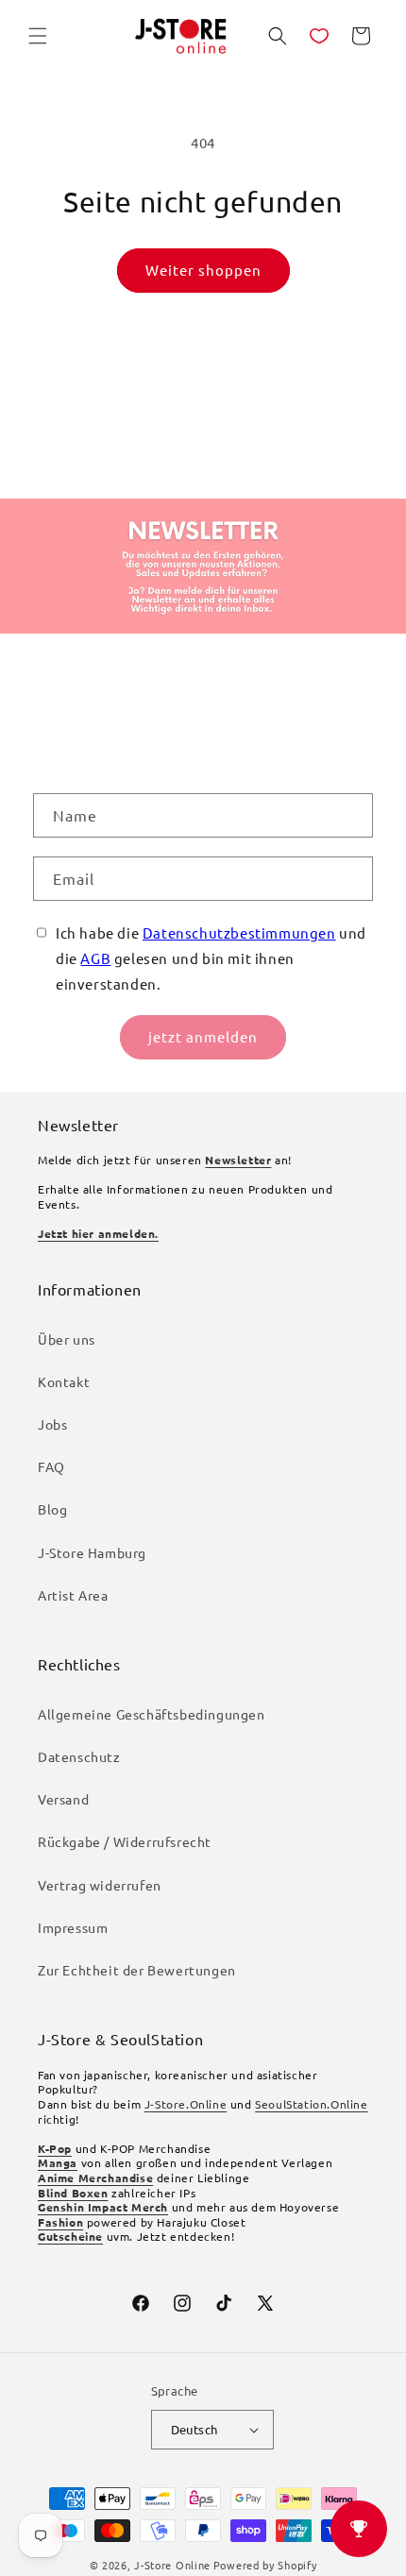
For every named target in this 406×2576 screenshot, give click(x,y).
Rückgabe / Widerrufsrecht (125, 1841)
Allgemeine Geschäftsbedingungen (152, 1714)
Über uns (67, 1339)
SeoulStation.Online (311, 2104)
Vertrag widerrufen (100, 1885)
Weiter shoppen (203, 270)
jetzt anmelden (203, 1036)
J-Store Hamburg (92, 1552)
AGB (95, 958)
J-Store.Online (186, 2104)
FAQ (51, 1466)
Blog (52, 1509)
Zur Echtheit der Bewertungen (137, 1970)
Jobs (52, 1424)
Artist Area (73, 1595)
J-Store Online (172, 2565)
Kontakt (64, 1381)
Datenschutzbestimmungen (239, 932)
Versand (63, 1799)
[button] (38, 36)
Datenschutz (79, 1756)
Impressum (73, 1927)
